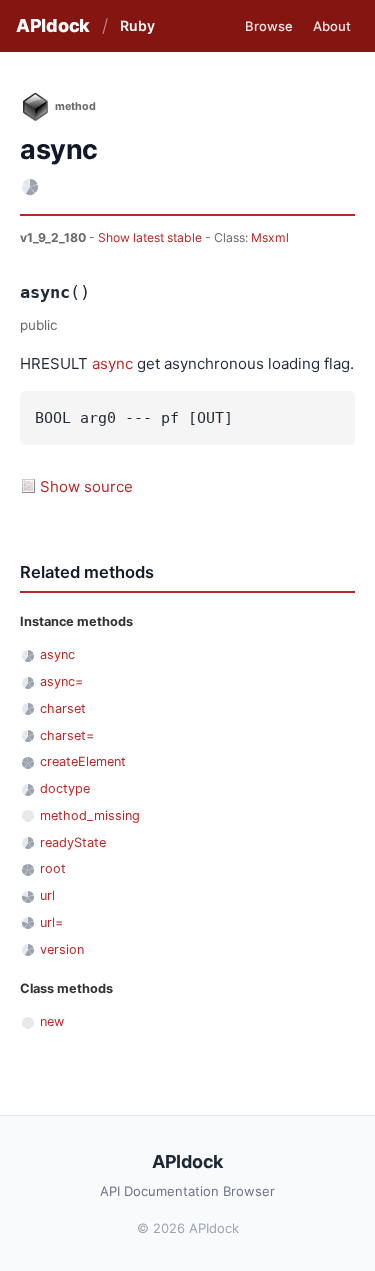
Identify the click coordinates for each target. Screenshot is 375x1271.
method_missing (90, 815)
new (52, 1021)
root (53, 868)
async (112, 363)
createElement (83, 761)
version (62, 949)
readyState (73, 842)
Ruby (137, 25)
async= (61, 681)
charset (63, 708)
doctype (65, 788)
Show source (86, 486)
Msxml (270, 237)
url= (51, 922)
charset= (67, 735)
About (332, 26)
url (47, 895)
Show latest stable (151, 237)
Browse (269, 26)
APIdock (53, 25)
